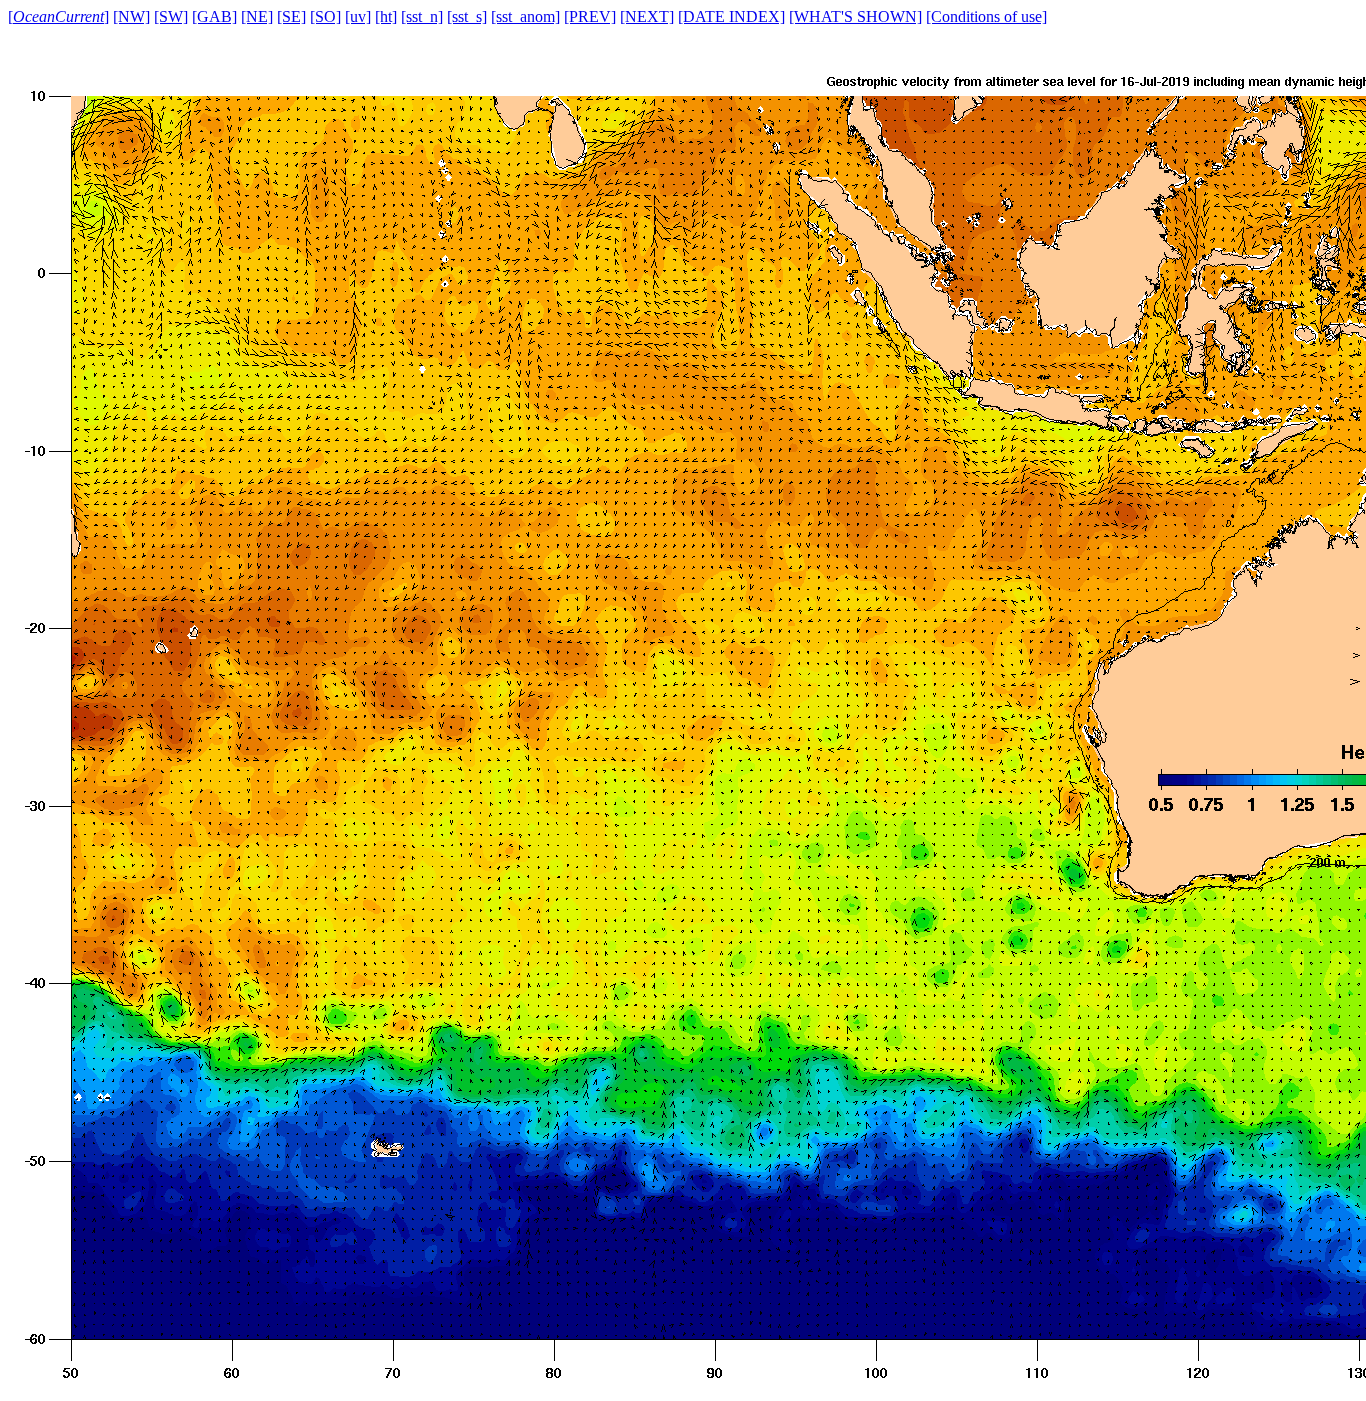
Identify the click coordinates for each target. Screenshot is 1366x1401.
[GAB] (214, 16)
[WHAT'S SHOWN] (855, 16)
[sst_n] (422, 16)
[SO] (325, 16)
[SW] (171, 16)
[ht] (386, 16)
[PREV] (590, 16)
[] (58, 16)
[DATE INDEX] (731, 16)
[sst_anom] (525, 16)
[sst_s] (467, 16)
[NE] (257, 16)
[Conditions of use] (986, 16)
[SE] (291, 16)
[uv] (358, 16)
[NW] (131, 16)
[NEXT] (647, 16)
